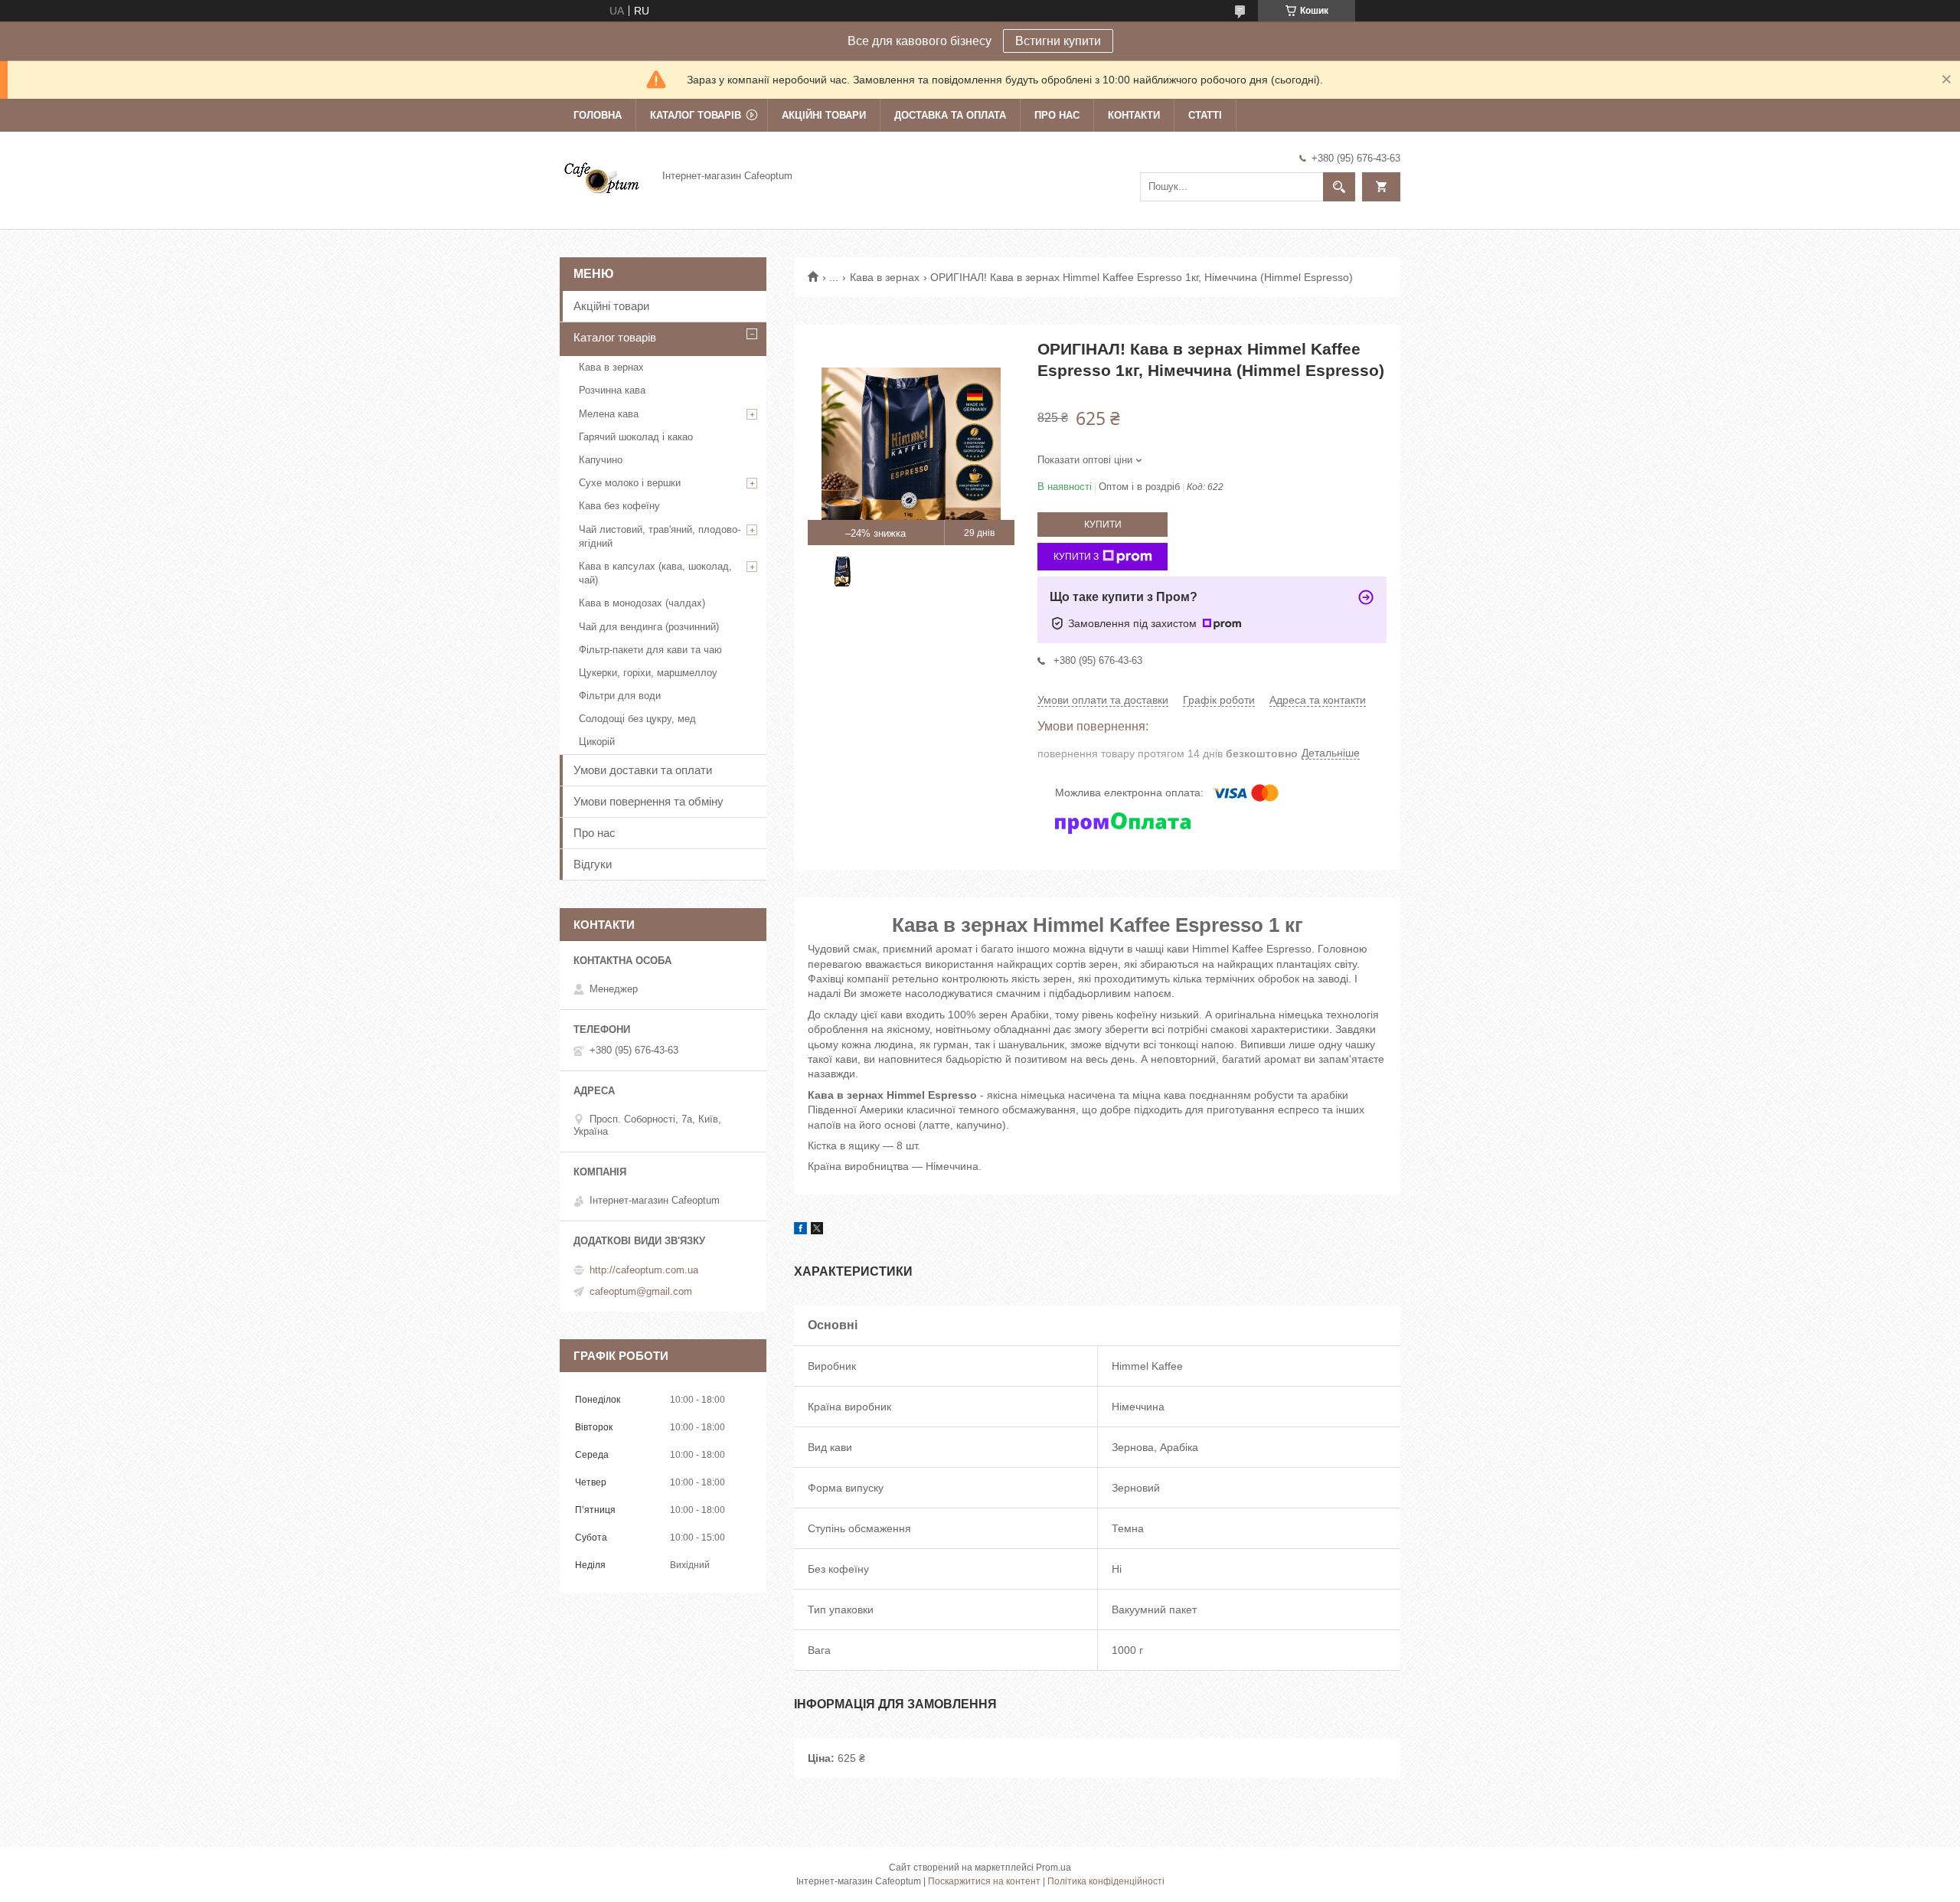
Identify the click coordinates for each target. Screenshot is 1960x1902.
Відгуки (593, 864)
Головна (598, 115)
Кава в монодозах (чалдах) (642, 603)
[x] (817, 1230)
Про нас (1057, 115)
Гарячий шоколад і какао (636, 437)
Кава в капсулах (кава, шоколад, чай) (655, 573)
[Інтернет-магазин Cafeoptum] (602, 175)
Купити (1103, 525)
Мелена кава (609, 414)
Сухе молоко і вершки (630, 483)
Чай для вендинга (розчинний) (649, 627)
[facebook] (800, 1230)
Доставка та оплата (950, 115)
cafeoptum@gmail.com (641, 1291)
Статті (1205, 115)
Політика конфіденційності (1106, 1881)
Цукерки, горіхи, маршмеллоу (648, 673)
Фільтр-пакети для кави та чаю (650, 650)
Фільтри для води (620, 696)
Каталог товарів (696, 115)
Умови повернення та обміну (648, 801)
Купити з (1076, 557)
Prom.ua (1053, 1868)
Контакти (1134, 115)
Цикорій (597, 742)
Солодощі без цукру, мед (637, 719)
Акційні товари (824, 115)
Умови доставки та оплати (643, 770)
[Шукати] (1339, 187)
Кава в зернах (885, 277)
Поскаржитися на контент (984, 1881)
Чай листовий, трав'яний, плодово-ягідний (660, 536)
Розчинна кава (612, 390)
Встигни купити (1058, 41)
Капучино (601, 460)
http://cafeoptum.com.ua (644, 1270)
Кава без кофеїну (619, 506)
